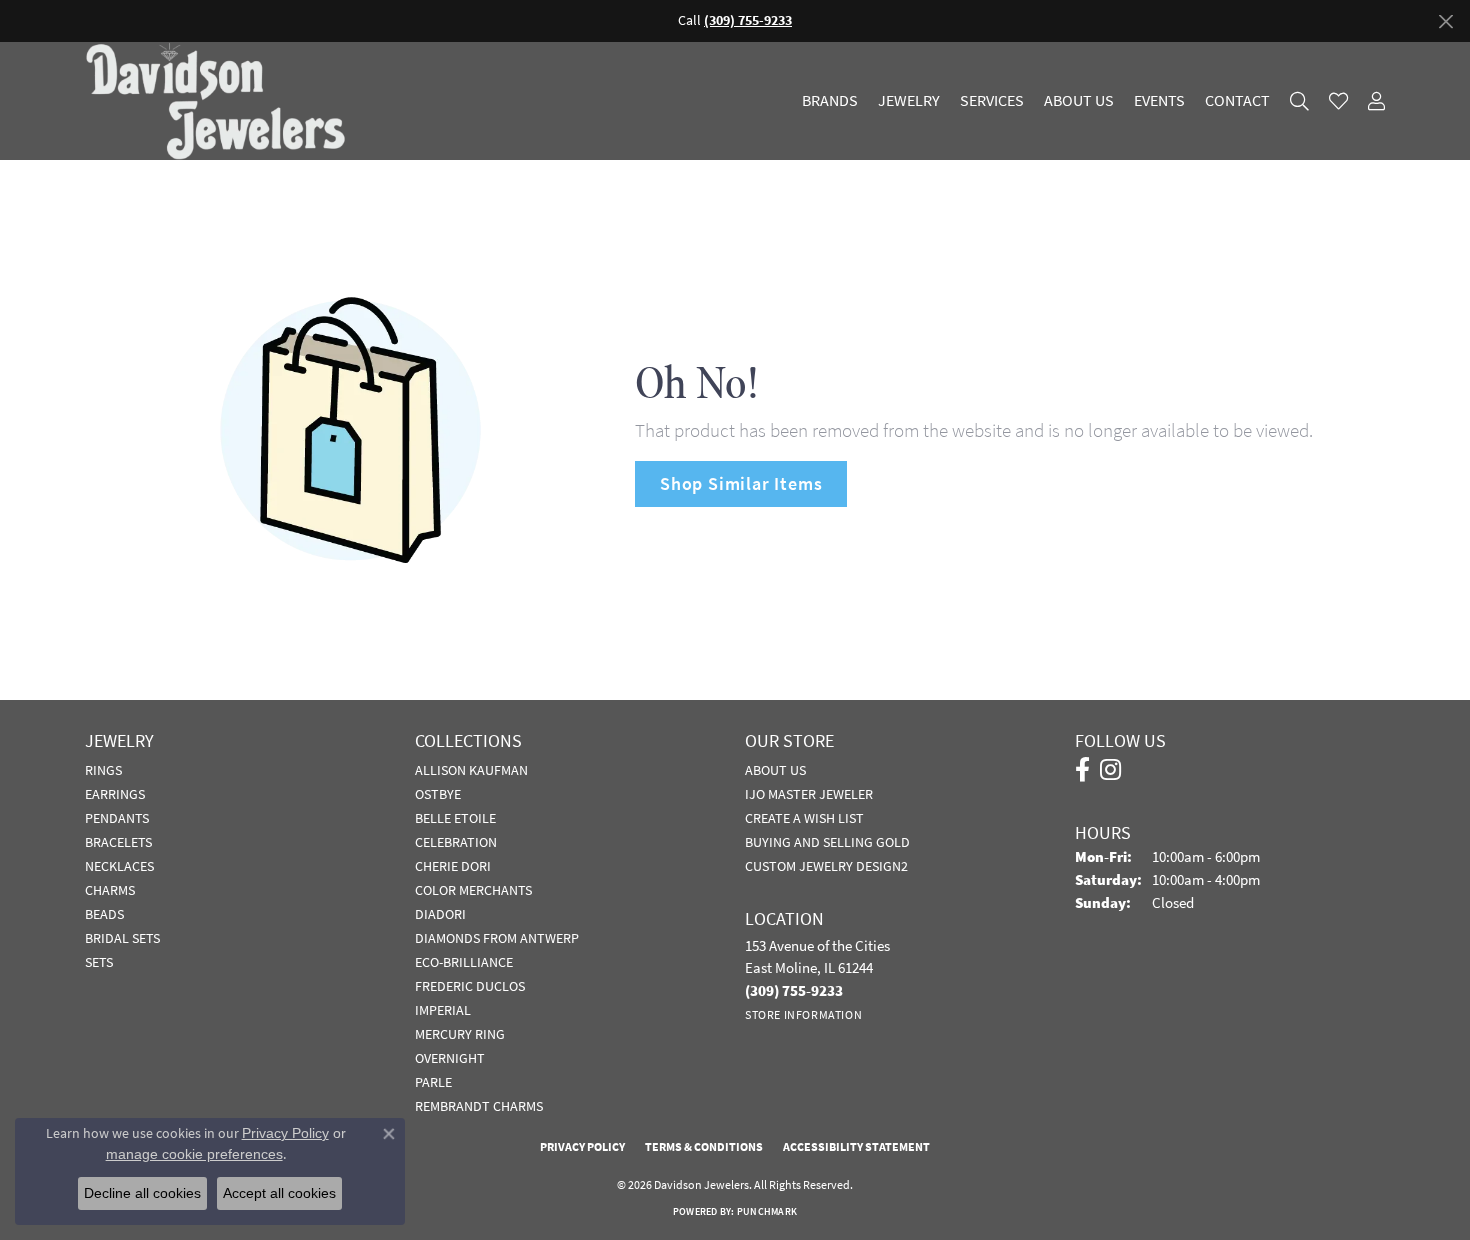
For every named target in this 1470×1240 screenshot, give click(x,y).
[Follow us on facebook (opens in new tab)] (1082, 770)
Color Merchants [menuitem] (473, 890)
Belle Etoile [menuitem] (455, 818)
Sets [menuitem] (99, 962)
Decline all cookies (142, 1193)
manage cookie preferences (194, 1154)
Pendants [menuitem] (117, 818)
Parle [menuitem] (433, 1082)
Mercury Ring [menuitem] (460, 1034)
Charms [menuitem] (110, 890)
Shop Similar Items (741, 483)
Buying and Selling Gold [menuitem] (827, 842)
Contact (1237, 101)
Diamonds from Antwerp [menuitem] (497, 938)
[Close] (1445, 21)
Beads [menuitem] (104, 914)
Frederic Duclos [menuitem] (470, 986)
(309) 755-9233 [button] (748, 20)
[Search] (1299, 101)
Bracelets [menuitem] (118, 842)
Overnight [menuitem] (450, 1058)
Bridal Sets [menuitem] (122, 938)
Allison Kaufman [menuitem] (471, 770)
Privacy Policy (582, 1147)
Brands (830, 101)
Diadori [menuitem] (440, 914)
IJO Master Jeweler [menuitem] (809, 794)
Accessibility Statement (856, 1147)
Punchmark (767, 1211)
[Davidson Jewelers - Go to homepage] (220, 101)
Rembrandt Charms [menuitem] (479, 1106)
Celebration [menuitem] (456, 842)
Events (1159, 101)
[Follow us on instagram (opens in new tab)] (1110, 770)
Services (992, 101)
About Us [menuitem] (775, 770)
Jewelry (909, 101)
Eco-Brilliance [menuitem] (464, 962)
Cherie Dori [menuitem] (453, 866)
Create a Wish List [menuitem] (804, 818)
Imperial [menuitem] (443, 1010)
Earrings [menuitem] (115, 794)
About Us (1079, 101)
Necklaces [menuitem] (119, 866)
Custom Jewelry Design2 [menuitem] (826, 866)
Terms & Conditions (704, 1147)
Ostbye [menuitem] (438, 794)
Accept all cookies (279, 1193)
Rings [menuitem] (103, 770)
